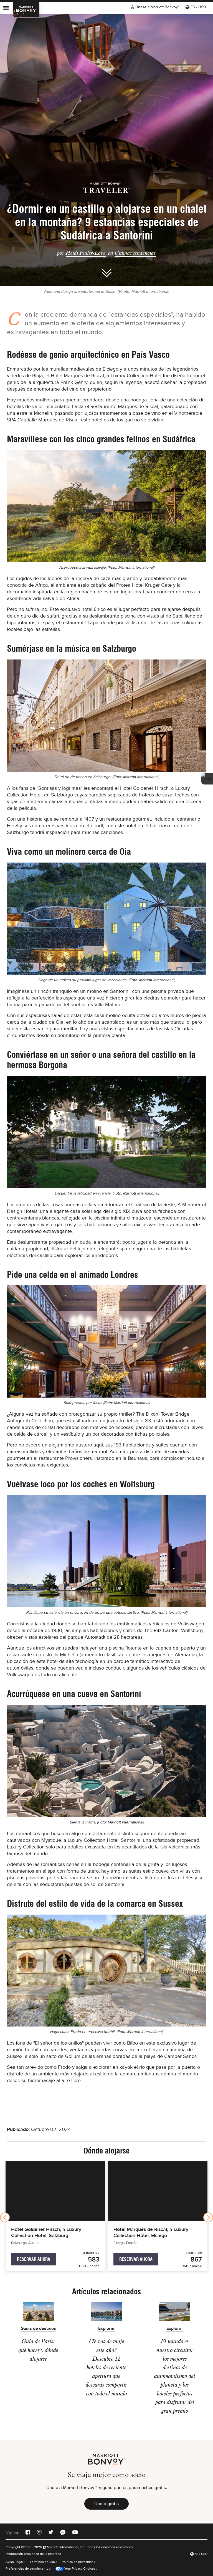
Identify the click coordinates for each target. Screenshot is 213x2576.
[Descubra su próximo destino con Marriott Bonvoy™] (26, 9)
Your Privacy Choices (79, 2568)
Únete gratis (106, 2504)
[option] (106, 150)
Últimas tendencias (135, 253)
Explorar (106, 2329)
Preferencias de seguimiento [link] (27, 2568)
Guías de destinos (38, 2329)
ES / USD (198, 7)
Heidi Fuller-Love (86, 253)
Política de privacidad (78, 2562)
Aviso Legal (15, 2562)
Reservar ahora (34, 2259)
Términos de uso (43, 2562)
